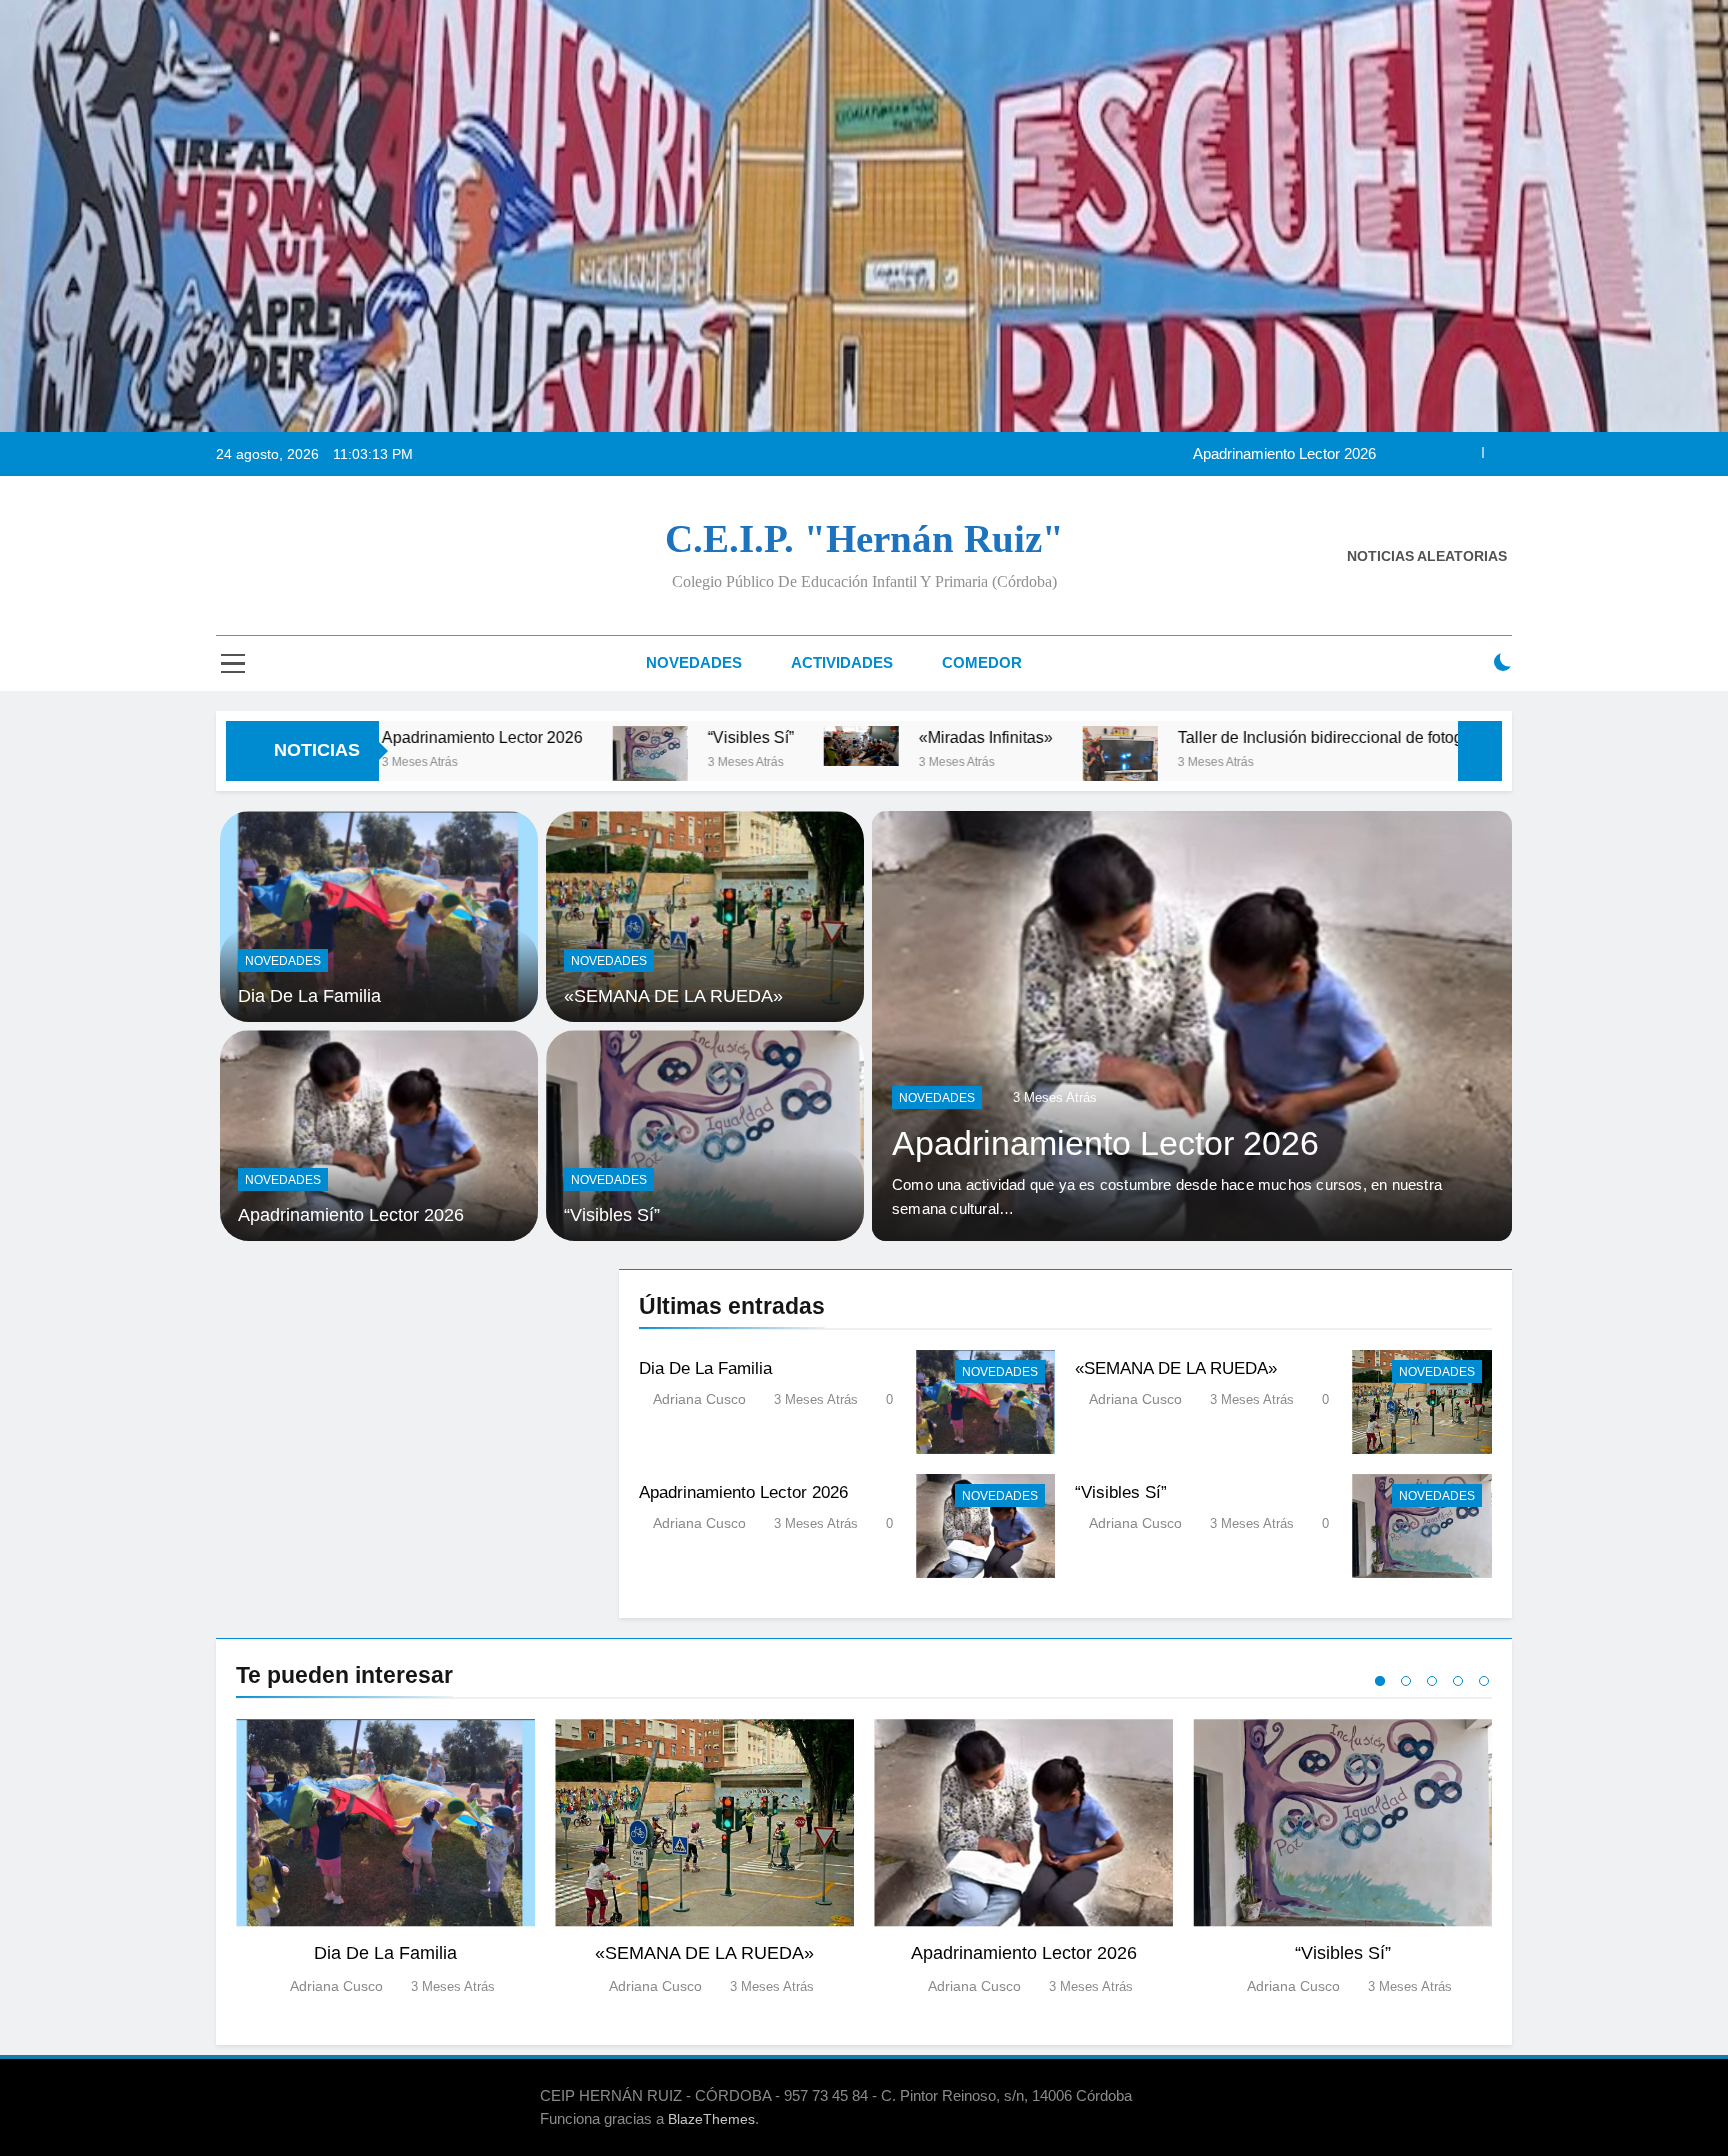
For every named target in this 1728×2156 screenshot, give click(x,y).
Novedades (694, 662)
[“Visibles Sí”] (483, 753)
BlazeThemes (711, 2119)
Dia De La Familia (309, 996)
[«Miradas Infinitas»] (694, 746)
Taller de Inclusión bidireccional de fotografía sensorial (1203, 737)
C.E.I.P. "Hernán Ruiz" (864, 538)
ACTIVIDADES (842, 662)
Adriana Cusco (699, 1399)
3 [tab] (1432, 1681)
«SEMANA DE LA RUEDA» (673, 996)
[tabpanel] (385, 1858)
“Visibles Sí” (1336, 473)
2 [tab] (1406, 1681)
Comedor (982, 662)
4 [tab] (1458, 1681)
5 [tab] (1484, 1681)
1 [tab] (1380, 1681)
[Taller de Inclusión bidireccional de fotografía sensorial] (953, 766)
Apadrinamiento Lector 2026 (1044, 1143)
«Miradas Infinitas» (819, 737)
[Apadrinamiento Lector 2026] (1131, 1026)
